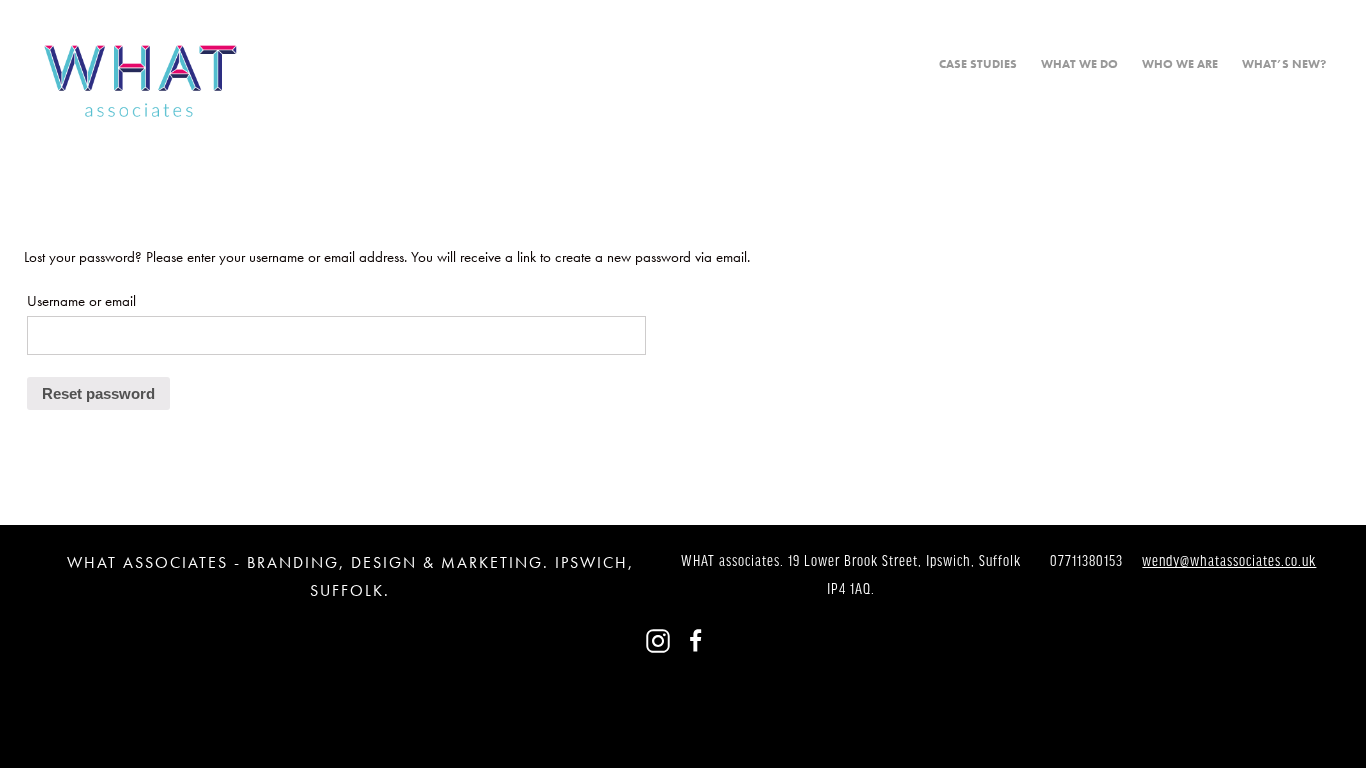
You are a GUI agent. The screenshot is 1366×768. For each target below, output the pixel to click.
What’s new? (1284, 64)
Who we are (1180, 64)
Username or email (81, 301)
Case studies (978, 64)
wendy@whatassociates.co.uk (1229, 562)
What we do (1079, 64)
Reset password (98, 393)
